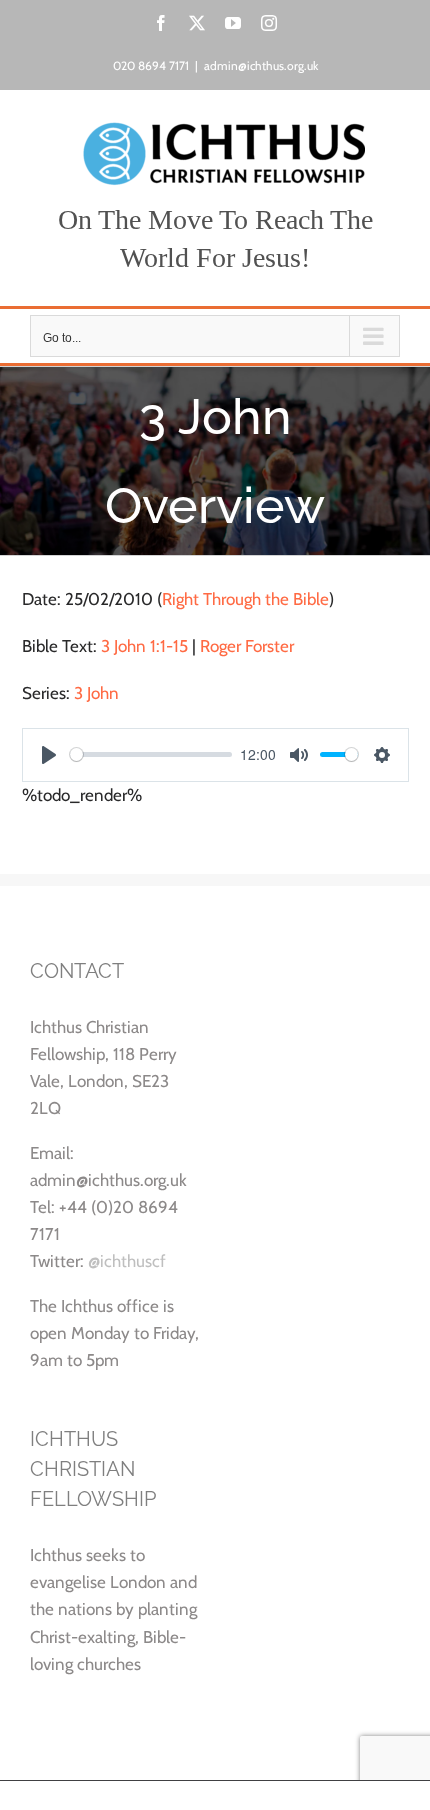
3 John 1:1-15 (144, 646)
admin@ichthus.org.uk (261, 65)
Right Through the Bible (245, 599)
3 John (96, 693)
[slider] (151, 754)
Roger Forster (247, 646)
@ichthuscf (127, 1261)
